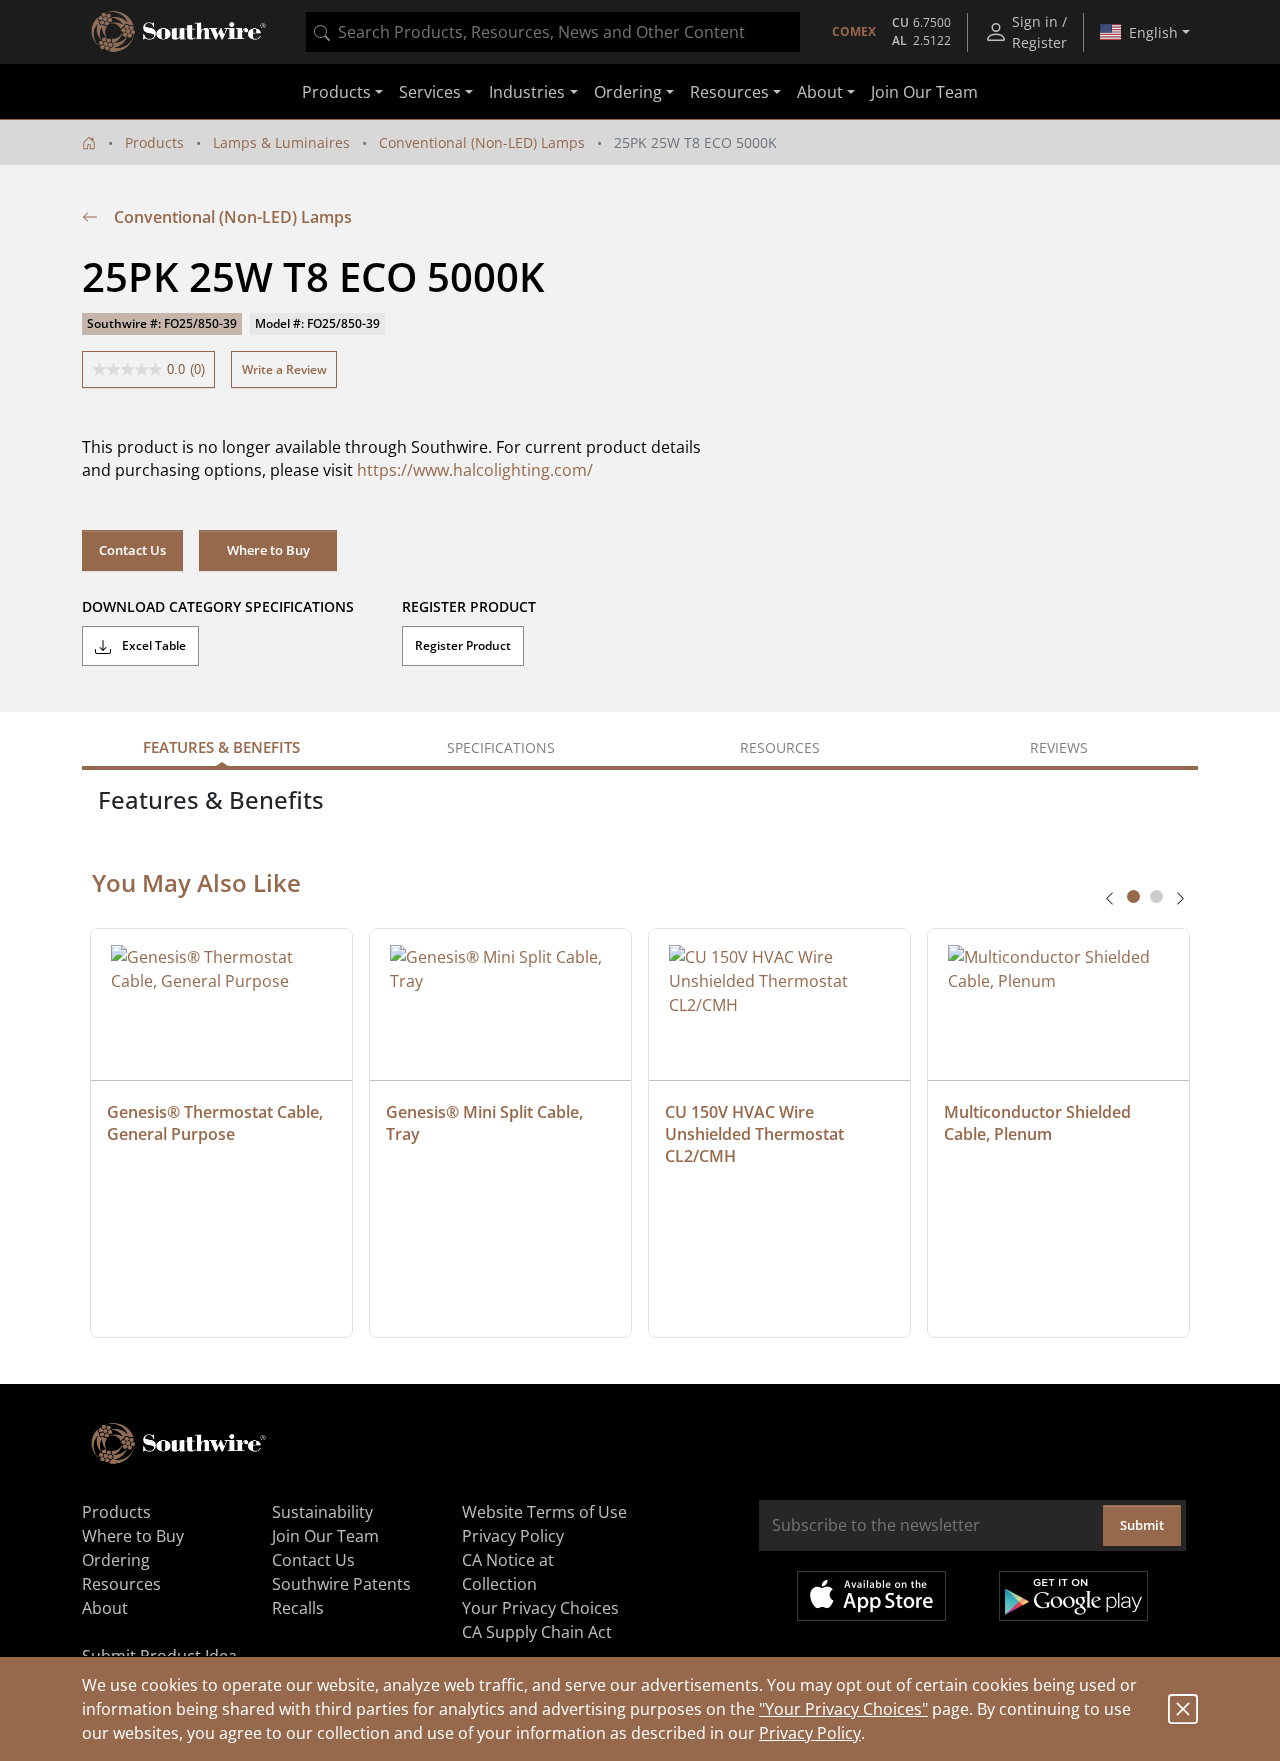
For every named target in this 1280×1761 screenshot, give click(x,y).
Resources (121, 1584)
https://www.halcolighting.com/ (475, 470)
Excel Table (152, 645)
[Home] (89, 142)
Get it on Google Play (1073, 1596)
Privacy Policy (810, 1733)
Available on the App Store (871, 1596)
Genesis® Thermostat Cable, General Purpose (217, 1123)
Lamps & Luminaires (281, 142)
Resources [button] (729, 92)
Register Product (463, 645)
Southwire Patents (341, 1584)
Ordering (116, 1560)
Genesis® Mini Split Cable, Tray (486, 1123)
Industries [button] (527, 92)
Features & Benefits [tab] (221, 747)
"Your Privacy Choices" (843, 1709)
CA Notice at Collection (508, 1572)
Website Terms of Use (544, 1512)
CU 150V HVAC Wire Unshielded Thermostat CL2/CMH (756, 1134)
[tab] (1133, 896)
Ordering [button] (628, 92)
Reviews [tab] (1059, 747)
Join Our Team (924, 92)
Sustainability (322, 1512)
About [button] (820, 92)
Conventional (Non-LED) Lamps (482, 142)
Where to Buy (268, 550)
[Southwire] (180, 32)
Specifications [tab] (501, 747)
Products (154, 142)
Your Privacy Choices (540, 1608)
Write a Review (284, 369)
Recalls (298, 1608)
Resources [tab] (780, 747)
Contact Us (132, 550)
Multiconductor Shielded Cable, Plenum (1039, 1123)
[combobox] (553, 32)
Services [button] (430, 92)
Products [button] (336, 92)
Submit (1142, 1525)
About (105, 1608)
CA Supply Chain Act (537, 1632)
